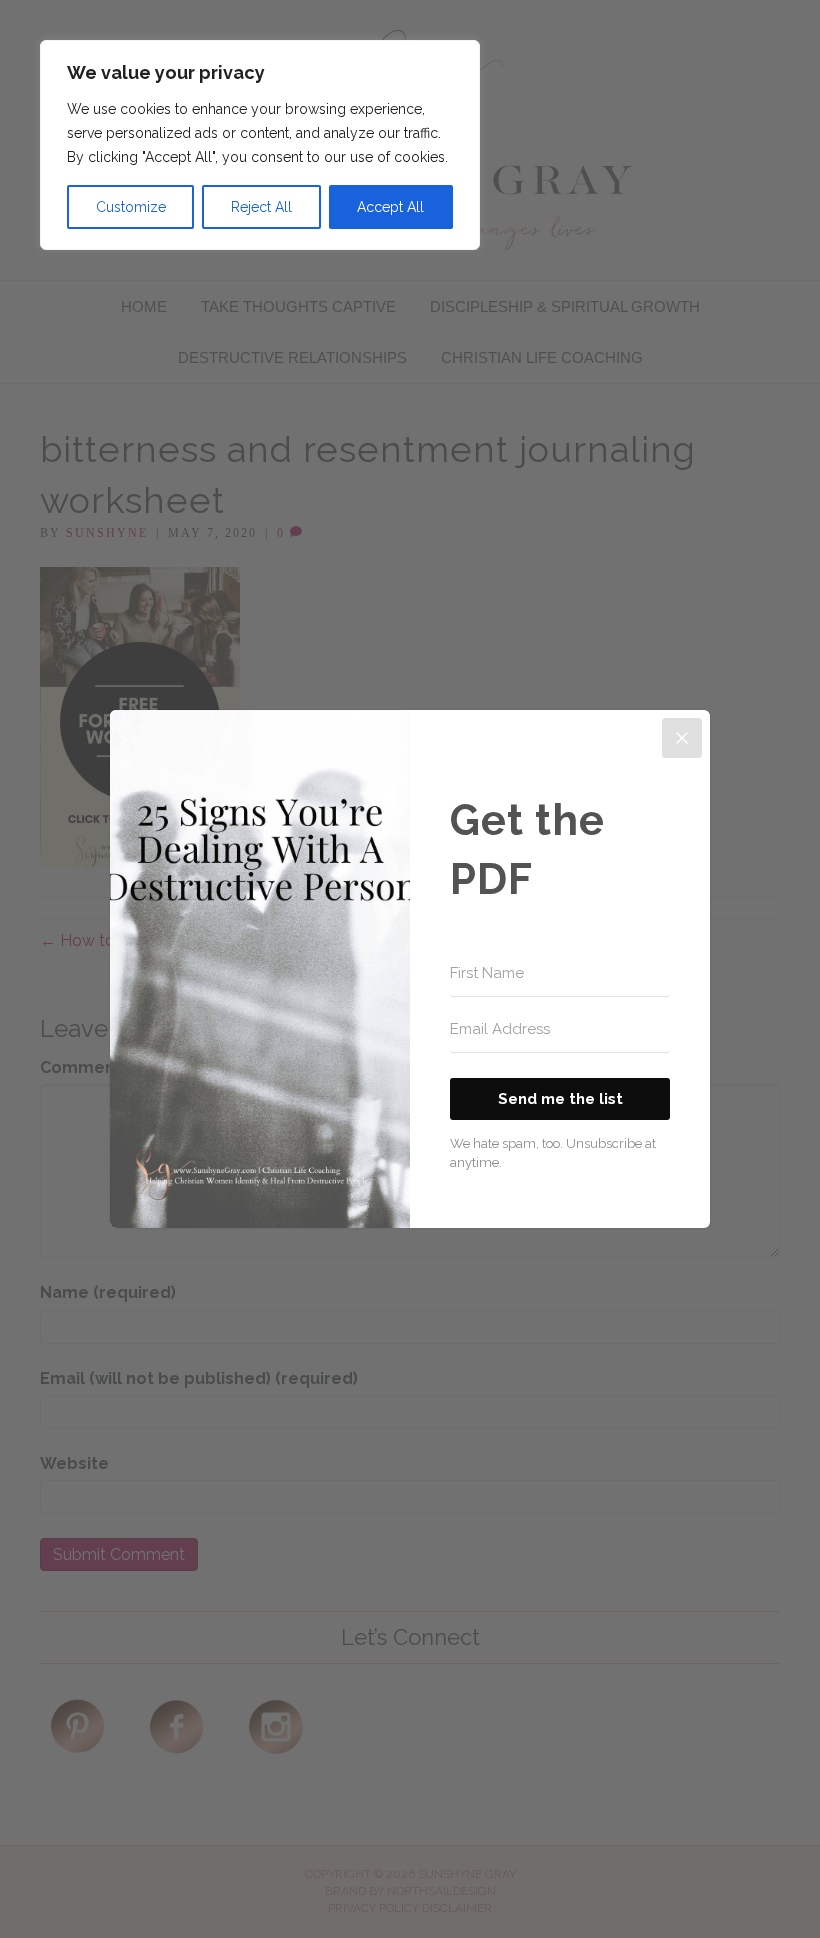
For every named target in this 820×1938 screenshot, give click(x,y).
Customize (131, 207)
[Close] (682, 738)
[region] (260, 145)
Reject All (261, 207)
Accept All (390, 207)
